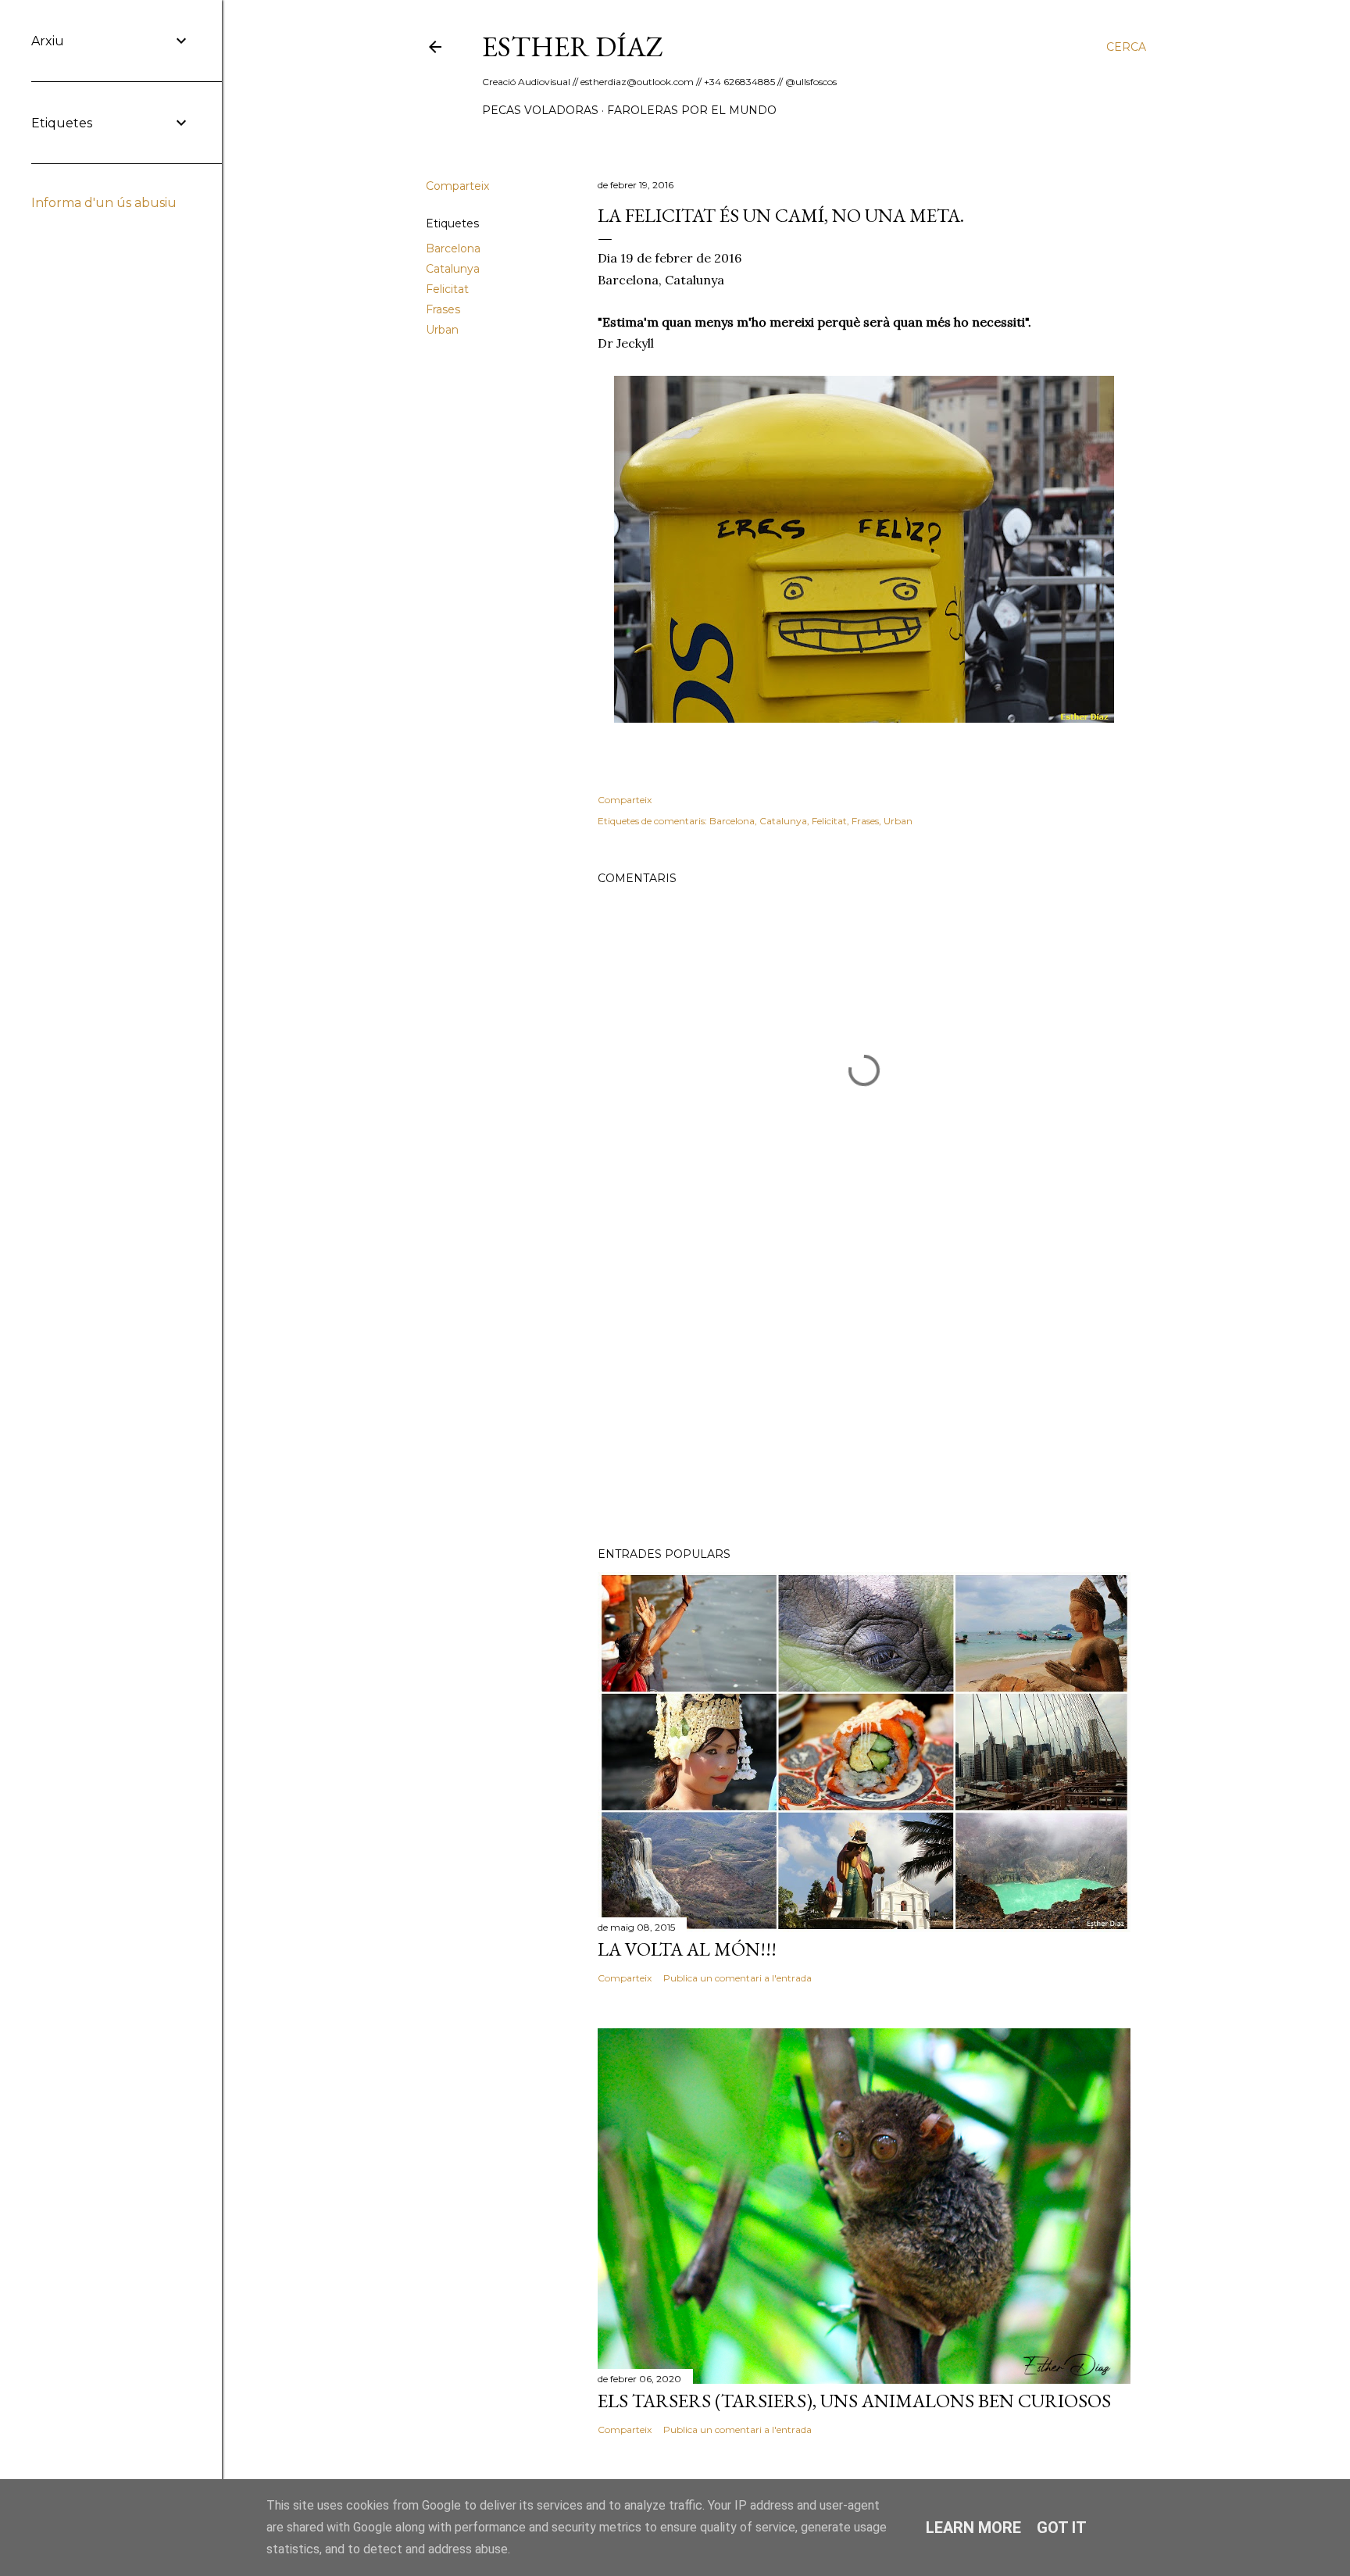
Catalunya (453, 269)
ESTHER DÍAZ (573, 46)
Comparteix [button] (457, 186)
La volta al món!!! (687, 1949)
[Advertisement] (864, 1399)
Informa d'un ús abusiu (104, 203)
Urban (442, 330)
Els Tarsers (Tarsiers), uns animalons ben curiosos (854, 2401)
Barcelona (453, 248)
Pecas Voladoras (540, 110)
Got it (1062, 2528)
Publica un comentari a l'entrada (737, 1978)
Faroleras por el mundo (692, 110)
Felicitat (447, 289)
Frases (443, 309)
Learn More (973, 2528)
